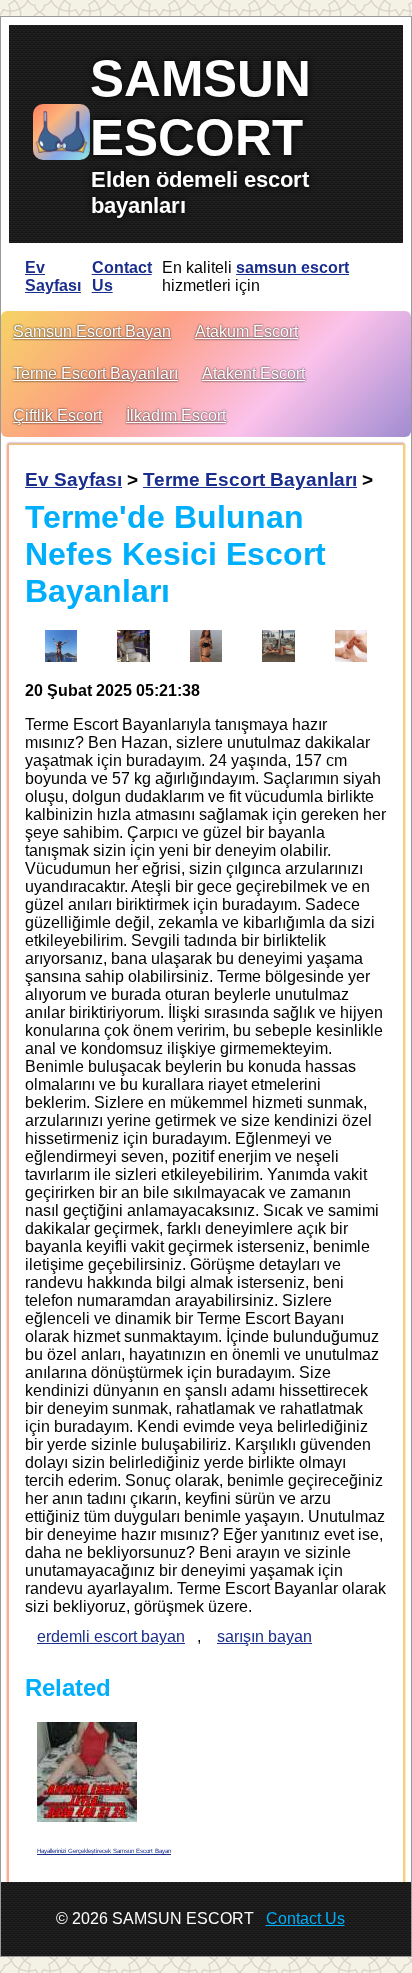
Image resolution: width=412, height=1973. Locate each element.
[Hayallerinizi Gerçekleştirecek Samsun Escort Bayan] (87, 1772)
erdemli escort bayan (111, 1636)
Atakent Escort (253, 373)
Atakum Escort (246, 331)
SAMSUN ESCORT (200, 108)
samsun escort (292, 267)
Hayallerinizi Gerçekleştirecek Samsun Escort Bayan (104, 1850)
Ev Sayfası (53, 276)
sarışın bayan (264, 1636)
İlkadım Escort (176, 415)
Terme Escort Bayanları (95, 373)
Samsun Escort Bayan (92, 331)
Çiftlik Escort (57, 415)
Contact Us (122, 276)
